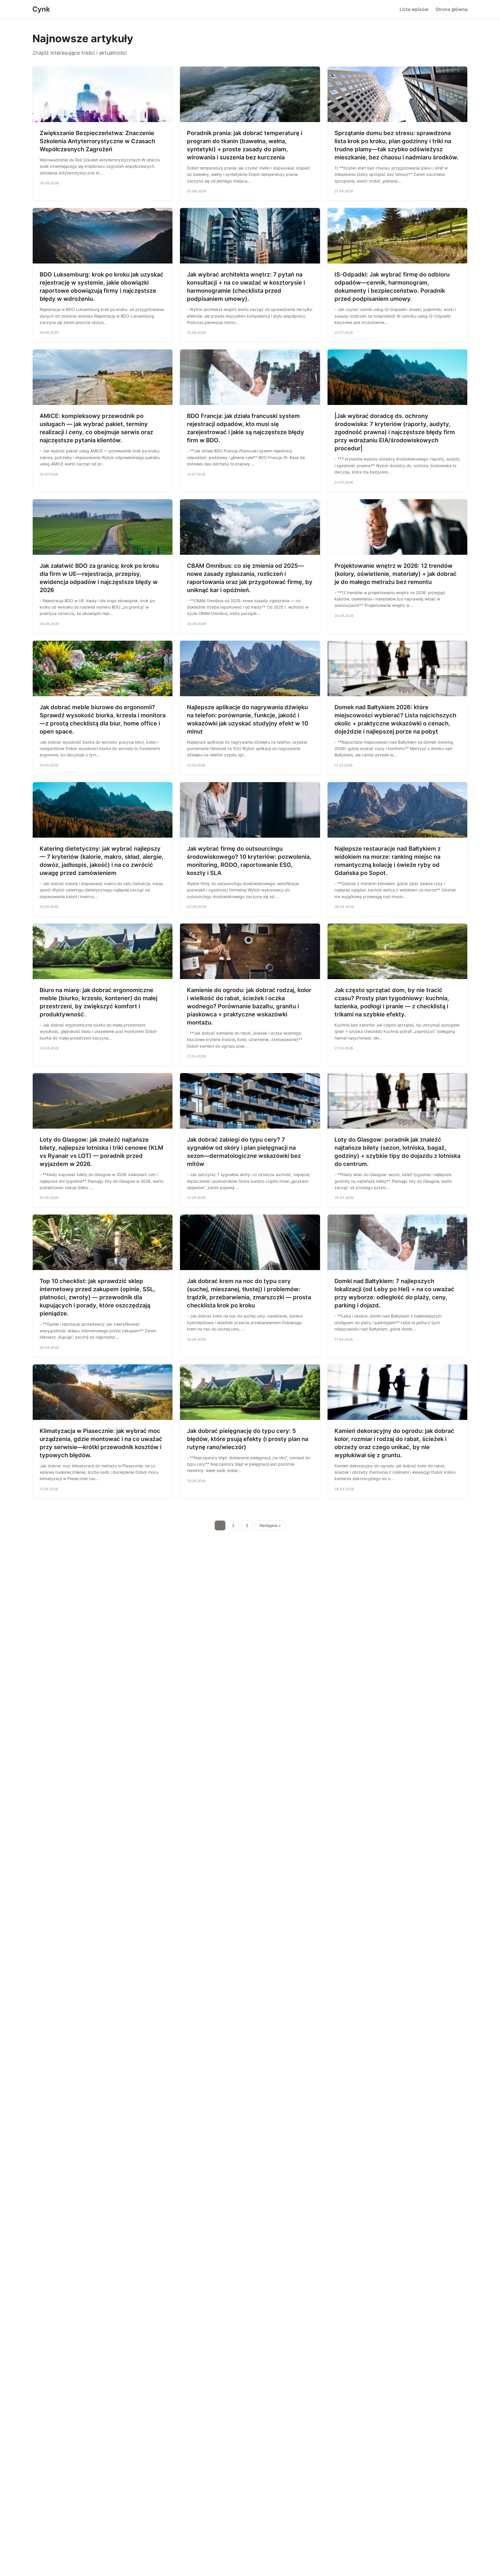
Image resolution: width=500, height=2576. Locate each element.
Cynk (41, 9)
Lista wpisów (414, 9)
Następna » (270, 1525)
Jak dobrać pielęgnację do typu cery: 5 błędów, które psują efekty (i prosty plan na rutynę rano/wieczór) (248, 1439)
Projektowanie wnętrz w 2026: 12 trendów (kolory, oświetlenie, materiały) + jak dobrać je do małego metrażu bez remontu (396, 574)
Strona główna (452, 9)
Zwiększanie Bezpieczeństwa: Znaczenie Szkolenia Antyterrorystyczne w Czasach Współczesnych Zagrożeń (97, 141)
